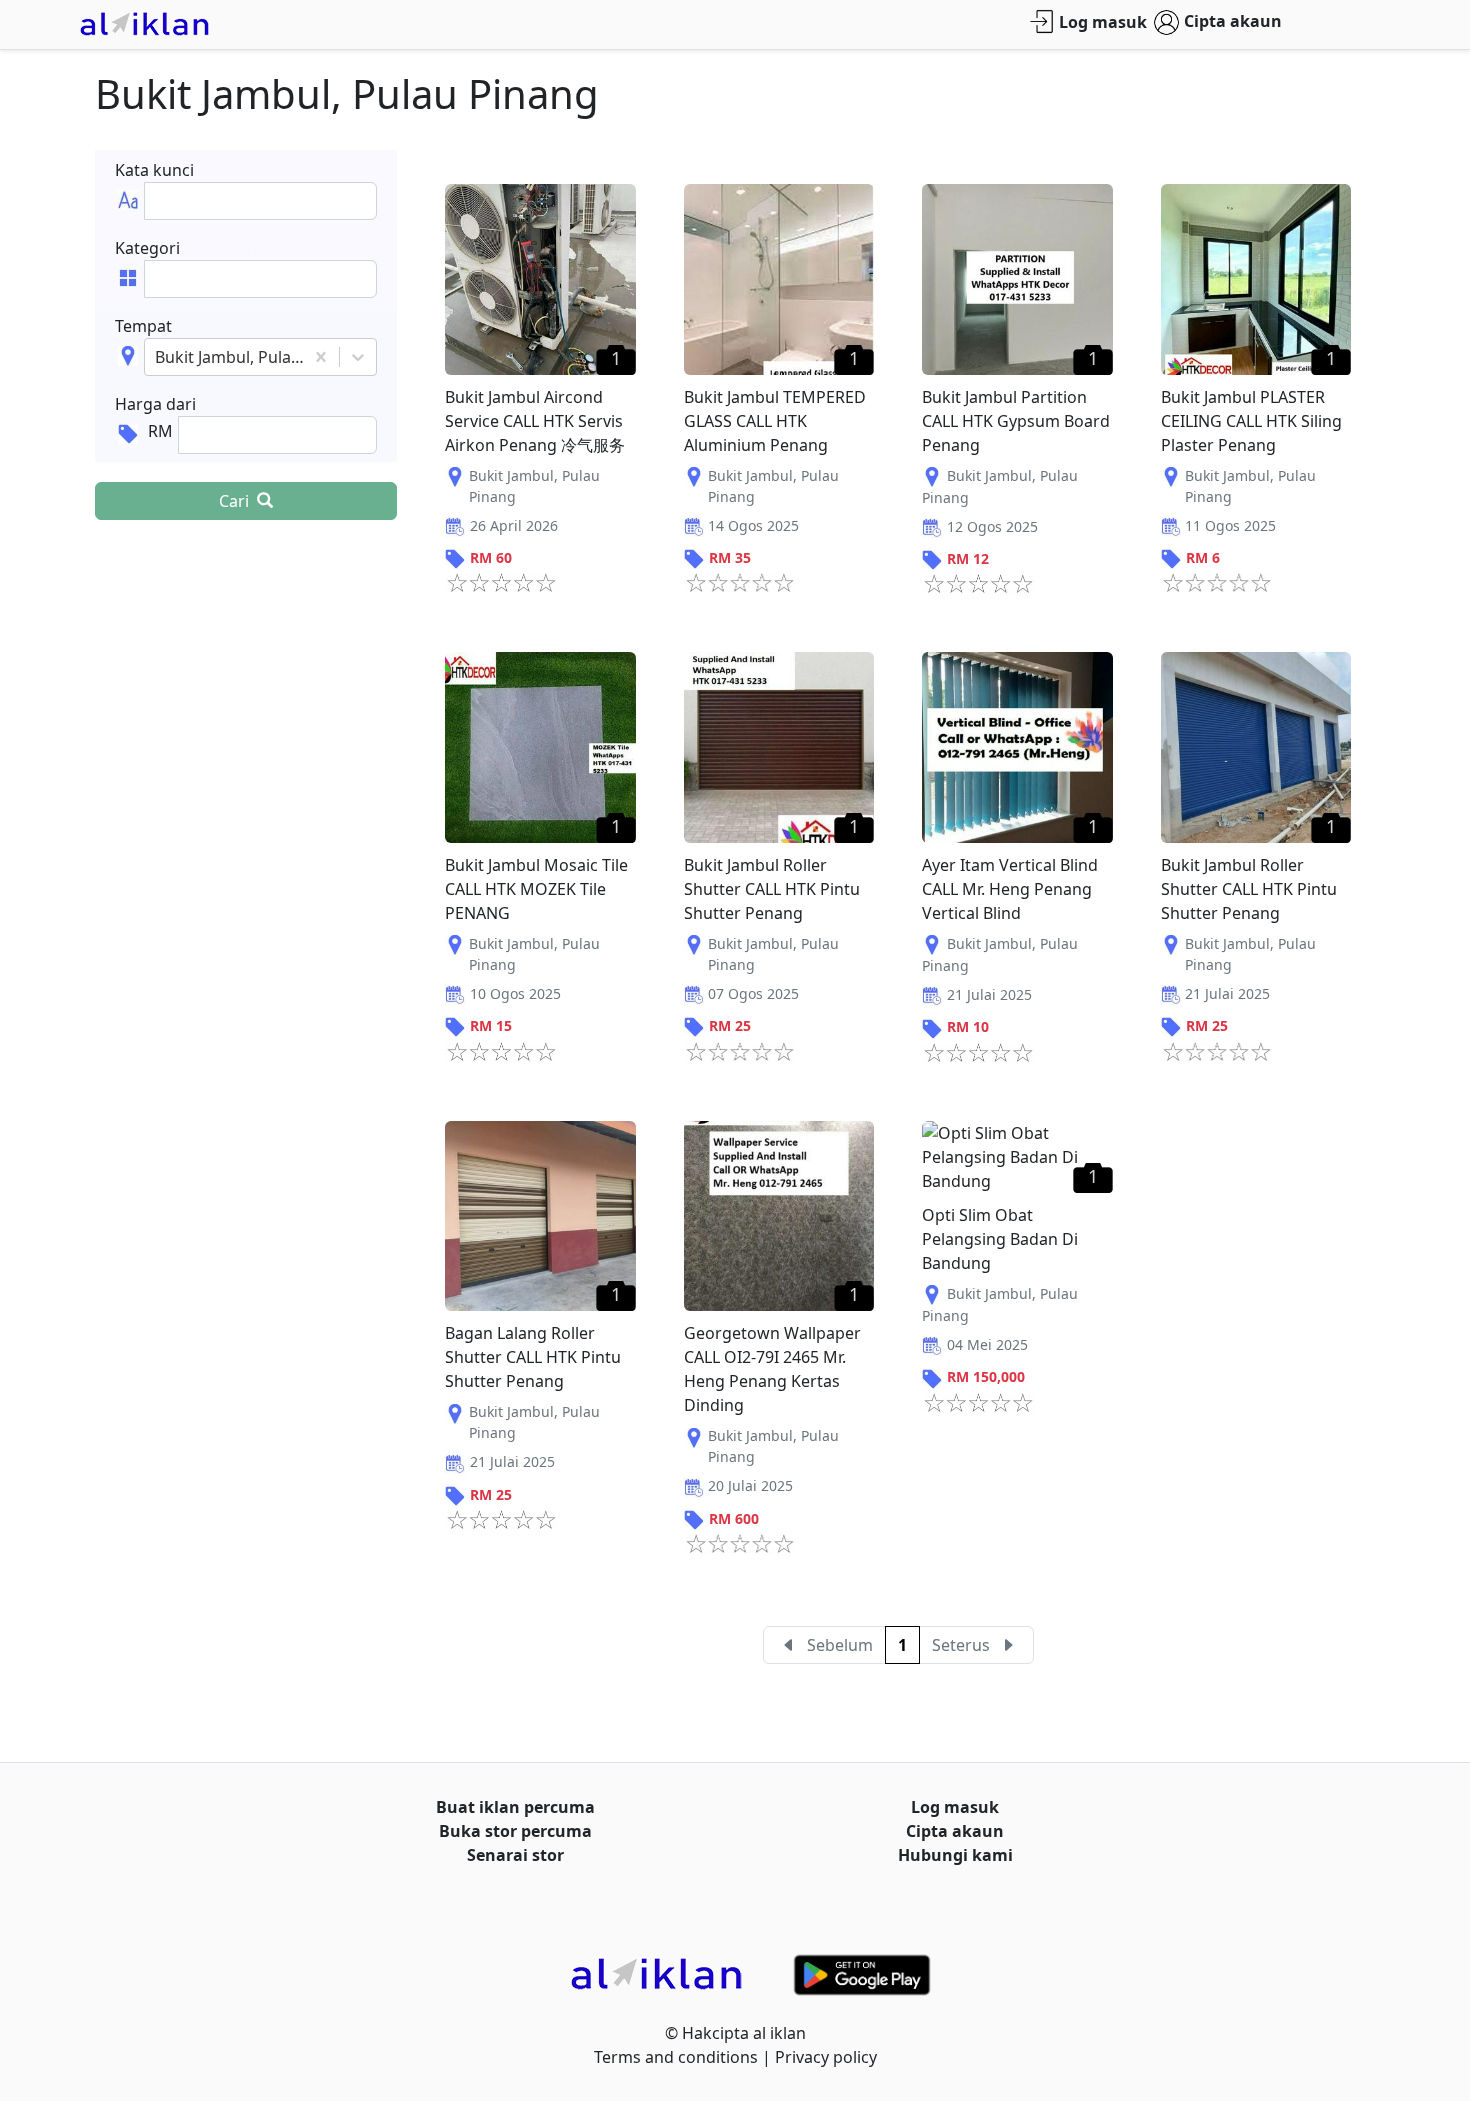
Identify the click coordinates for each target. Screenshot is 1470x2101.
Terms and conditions (676, 2057)
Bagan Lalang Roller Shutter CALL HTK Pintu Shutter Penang (533, 1357)
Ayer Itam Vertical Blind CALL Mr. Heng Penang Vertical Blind (1010, 889)
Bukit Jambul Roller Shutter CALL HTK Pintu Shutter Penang (772, 889)
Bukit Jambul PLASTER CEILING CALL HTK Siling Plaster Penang (1251, 421)
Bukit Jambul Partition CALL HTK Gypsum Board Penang (1016, 421)
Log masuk (1103, 22)
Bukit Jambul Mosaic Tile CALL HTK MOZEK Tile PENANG (536, 889)
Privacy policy (826, 2057)
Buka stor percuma (515, 1831)
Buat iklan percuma (515, 1807)
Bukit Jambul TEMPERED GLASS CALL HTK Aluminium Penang (775, 421)
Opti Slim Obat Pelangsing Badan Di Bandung (1000, 1239)
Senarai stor (515, 1855)
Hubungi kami (955, 1855)
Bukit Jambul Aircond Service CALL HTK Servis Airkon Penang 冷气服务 (535, 421)
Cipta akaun (1233, 21)
